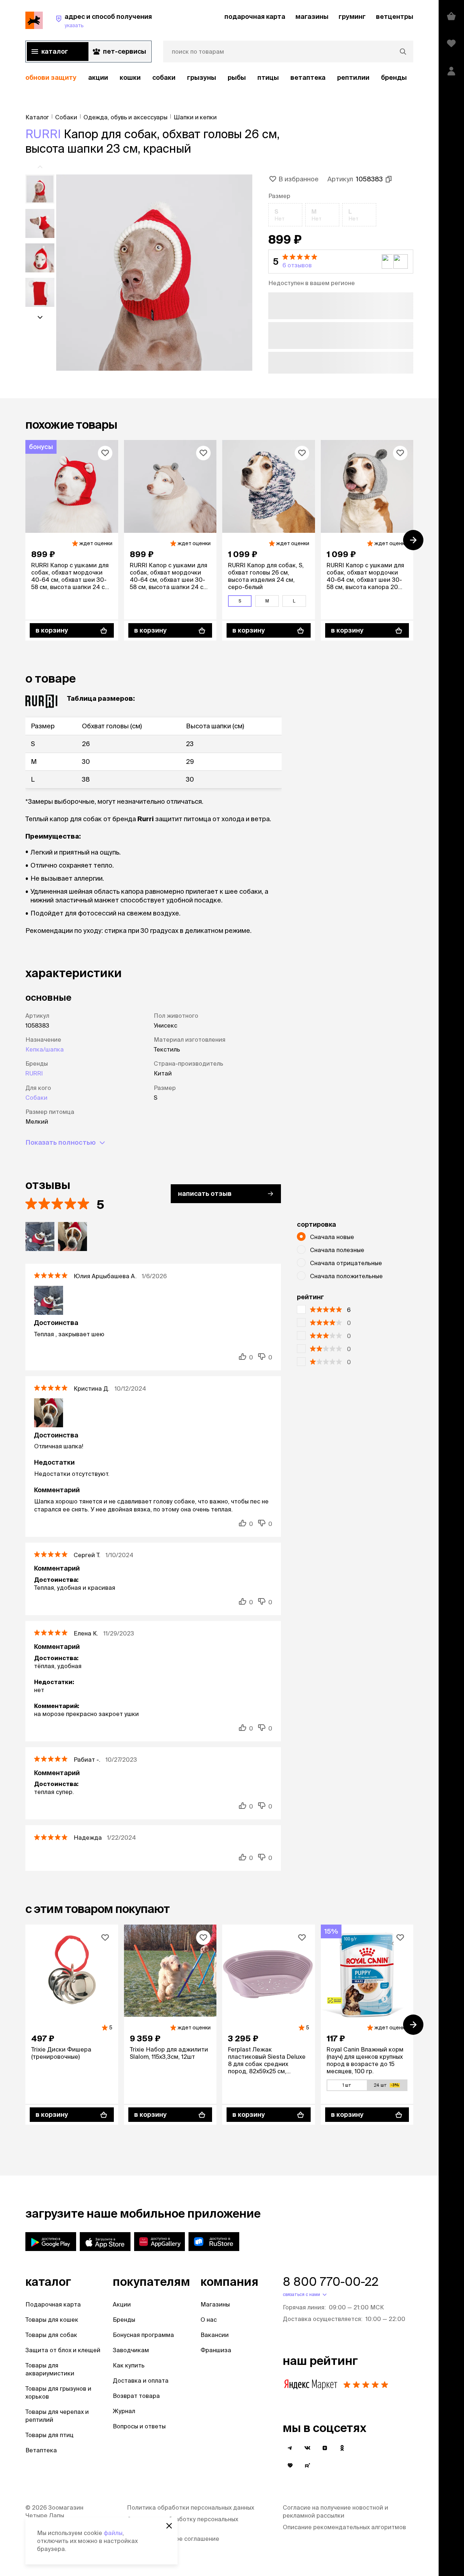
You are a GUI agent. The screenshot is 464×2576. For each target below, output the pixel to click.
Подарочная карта (53, 2304)
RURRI (43, 134)
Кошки (130, 77)
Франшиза (216, 2350)
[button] (341, 262)
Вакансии (215, 2335)
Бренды (124, 2320)
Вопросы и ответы (139, 2426)
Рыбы (237, 77)
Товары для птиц (49, 2435)
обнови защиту (51, 77)
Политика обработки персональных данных (190, 2507)
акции (98, 77)
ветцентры (395, 17)
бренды (394, 77)
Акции (122, 2304)
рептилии (353, 77)
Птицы (268, 77)
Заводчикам (131, 2350)
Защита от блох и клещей (63, 2350)
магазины (312, 17)
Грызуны (202, 77)
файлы (113, 2533)
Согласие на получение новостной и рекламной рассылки (335, 2511)
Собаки (164, 77)
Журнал (124, 2411)
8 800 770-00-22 (331, 2281)
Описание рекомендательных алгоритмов (344, 2527)
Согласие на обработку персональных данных (183, 2523)
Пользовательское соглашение (173, 2539)
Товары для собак (51, 2335)
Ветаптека (308, 77)
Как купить (129, 2365)
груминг (352, 17)
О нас (209, 2320)
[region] (219, 78)
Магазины (215, 2304)
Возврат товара (136, 2396)
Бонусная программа (143, 2335)
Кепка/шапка (45, 1049)
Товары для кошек (52, 2320)
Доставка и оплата (141, 2380)
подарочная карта (255, 17)
